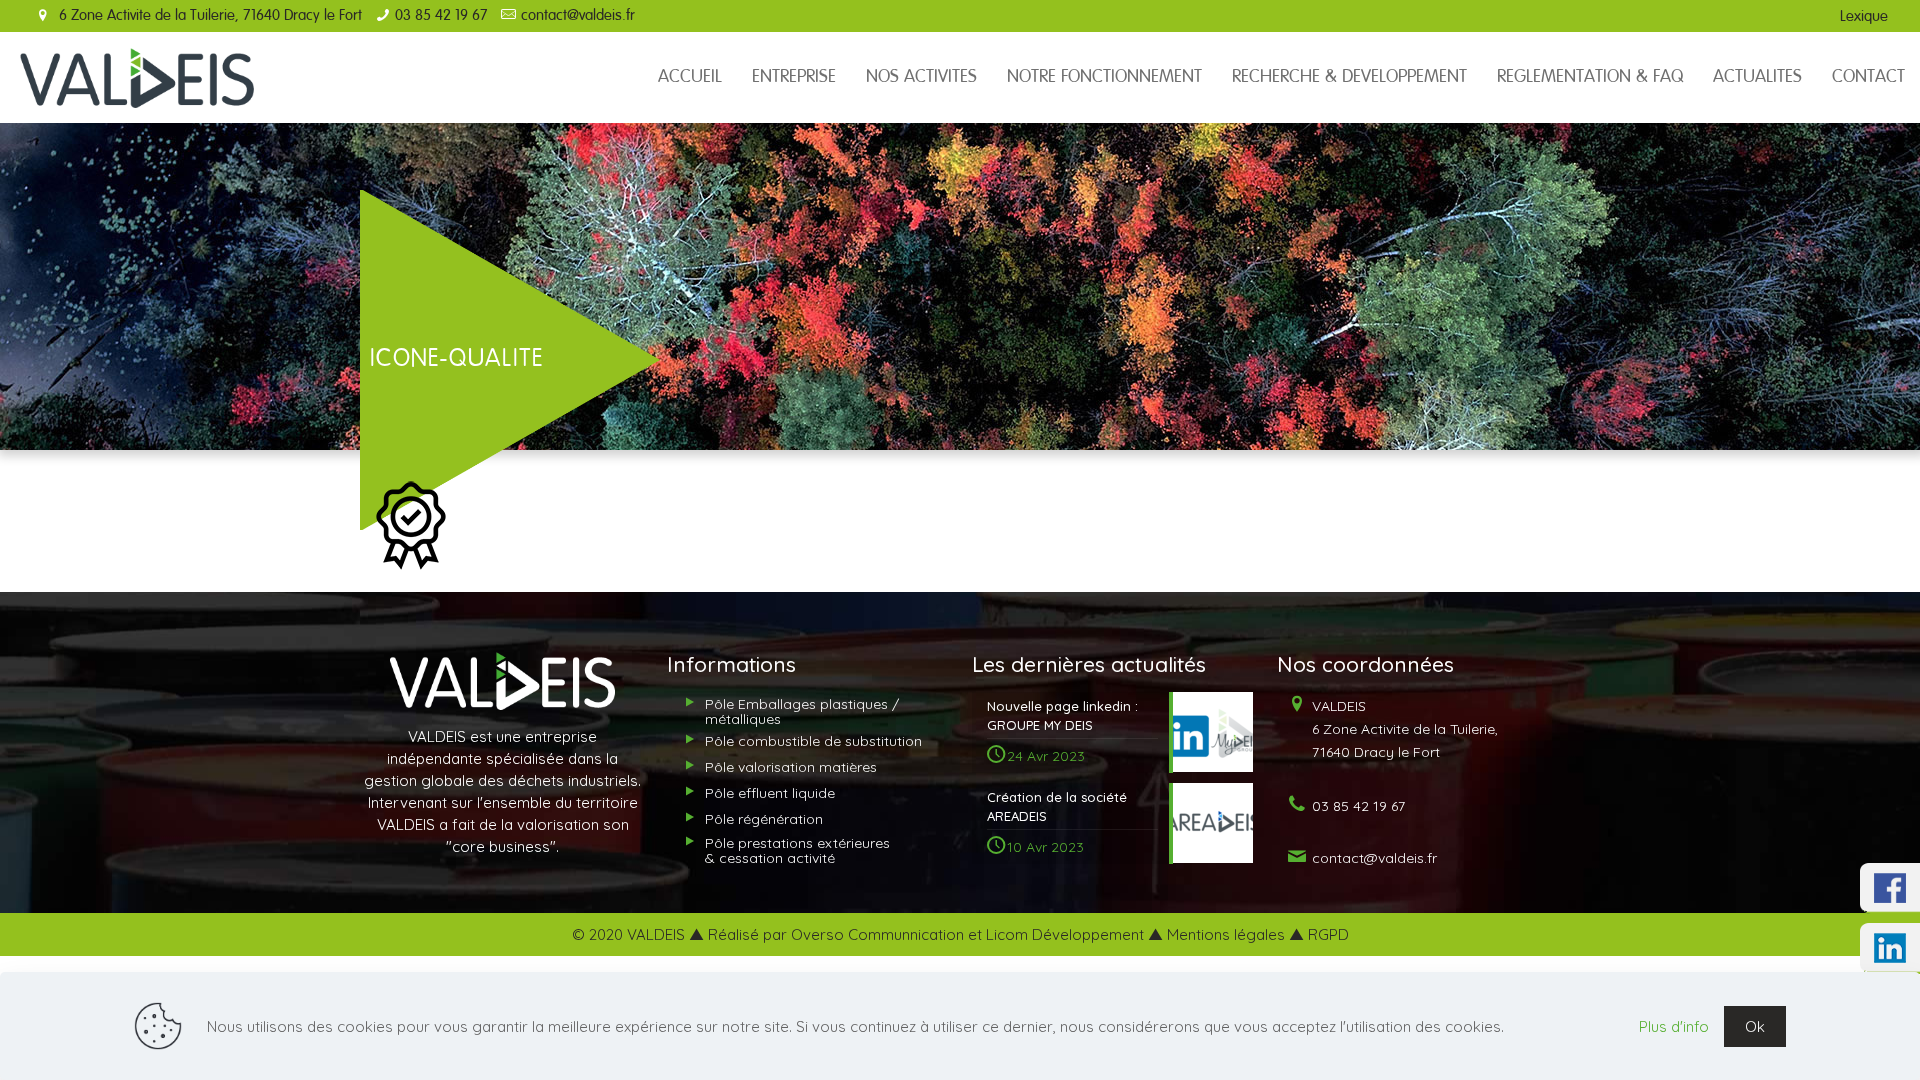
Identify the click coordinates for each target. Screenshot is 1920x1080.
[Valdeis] (137, 77)
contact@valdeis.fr (578, 15)
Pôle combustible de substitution (813, 741)
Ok (1755, 1026)
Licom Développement (1065, 934)
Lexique (1864, 16)
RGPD (1328, 934)
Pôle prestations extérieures (797, 850)
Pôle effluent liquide (770, 793)
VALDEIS (1403, 729)
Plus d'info (1674, 1026)
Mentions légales (1226, 934)
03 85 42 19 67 (441, 15)
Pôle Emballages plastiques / (802, 711)
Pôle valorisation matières (791, 767)
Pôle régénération (764, 819)
